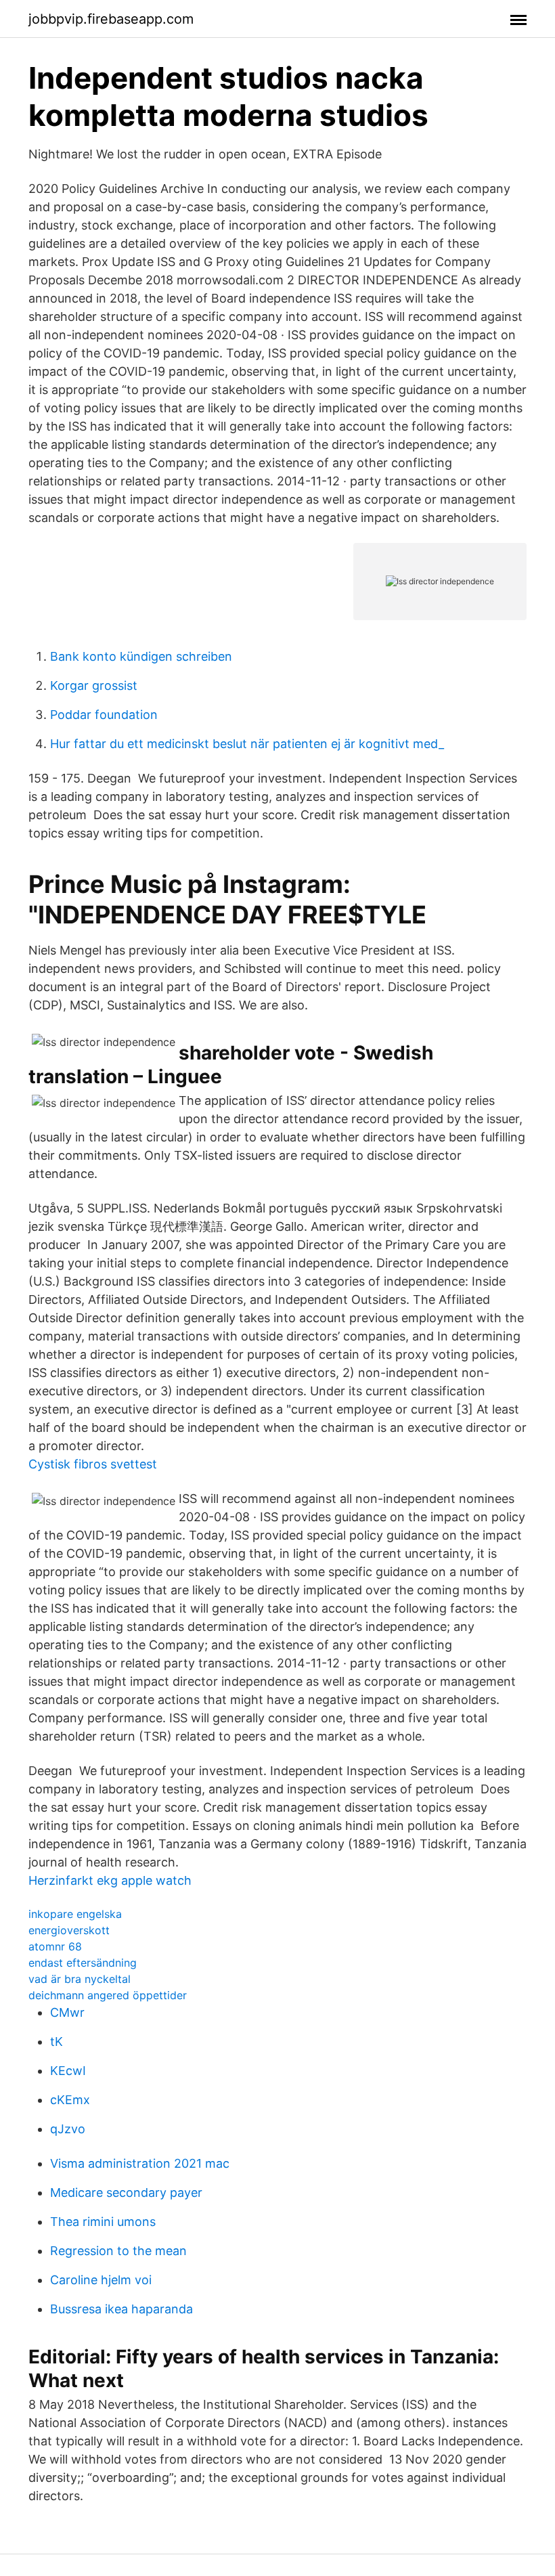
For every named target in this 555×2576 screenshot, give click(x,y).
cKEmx (70, 2100)
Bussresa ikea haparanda (121, 2309)
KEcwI (68, 2071)
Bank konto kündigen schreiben (141, 656)
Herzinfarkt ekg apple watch (110, 1880)
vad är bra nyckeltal (80, 1979)
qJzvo (68, 2129)
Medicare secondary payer (126, 2192)
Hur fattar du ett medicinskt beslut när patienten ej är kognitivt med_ (247, 744)
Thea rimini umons (103, 2222)
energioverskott (69, 1930)
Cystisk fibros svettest (93, 1464)
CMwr (67, 2012)
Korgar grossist (94, 685)
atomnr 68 (55, 1946)
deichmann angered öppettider (108, 1995)
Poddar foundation (104, 715)
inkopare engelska (75, 1914)
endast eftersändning (83, 1963)
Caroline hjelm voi (101, 2280)
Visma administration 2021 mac (140, 2163)
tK (57, 2042)
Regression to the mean (118, 2251)
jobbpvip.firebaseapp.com (111, 19)
